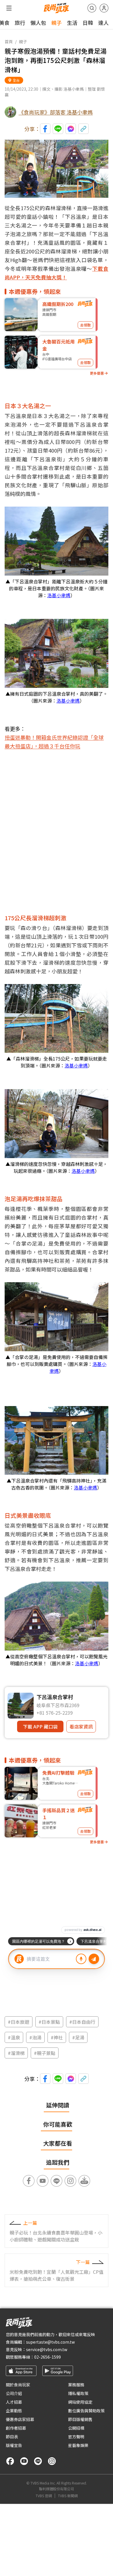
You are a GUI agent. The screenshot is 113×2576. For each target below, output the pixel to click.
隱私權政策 (78, 2393)
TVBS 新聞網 (68, 2496)
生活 (72, 23)
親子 (57, 23)
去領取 (85, 325)
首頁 (9, 42)
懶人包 (38, 23)
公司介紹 (14, 2393)
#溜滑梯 (16, 2053)
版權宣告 (14, 2445)
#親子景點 (45, 2053)
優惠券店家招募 (20, 2419)
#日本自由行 (82, 2022)
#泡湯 (35, 2037)
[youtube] (24, 2461)
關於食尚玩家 (18, 2385)
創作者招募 (16, 2428)
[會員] (104, 8)
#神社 (57, 2037)
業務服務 (76, 2385)
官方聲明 (76, 2437)
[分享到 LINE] (58, 129)
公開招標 (76, 2428)
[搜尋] (92, 8)
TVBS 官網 (44, 2496)
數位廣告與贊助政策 (86, 2411)
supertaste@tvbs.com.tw (50, 2342)
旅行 (20, 23)
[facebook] (10, 2461)
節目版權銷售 (80, 2419)
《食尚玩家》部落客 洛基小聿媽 (56, 112)
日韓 (88, 23)
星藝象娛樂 (78, 2445)
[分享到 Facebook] (45, 129)
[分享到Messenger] (71, 129)
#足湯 (78, 2037)
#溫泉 (14, 2037)
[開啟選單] (9, 8)
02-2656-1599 (48, 2357)
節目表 (12, 2437)
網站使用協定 (80, 2402)
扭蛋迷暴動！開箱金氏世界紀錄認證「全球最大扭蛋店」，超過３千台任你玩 (54, 742)
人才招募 (14, 2402)
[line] (38, 2461)
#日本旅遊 (19, 2022)
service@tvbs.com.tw (47, 2349)
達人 (103, 23)
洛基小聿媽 (59, 595)
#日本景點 (49, 2022)
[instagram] (52, 2461)
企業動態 (14, 2411)
